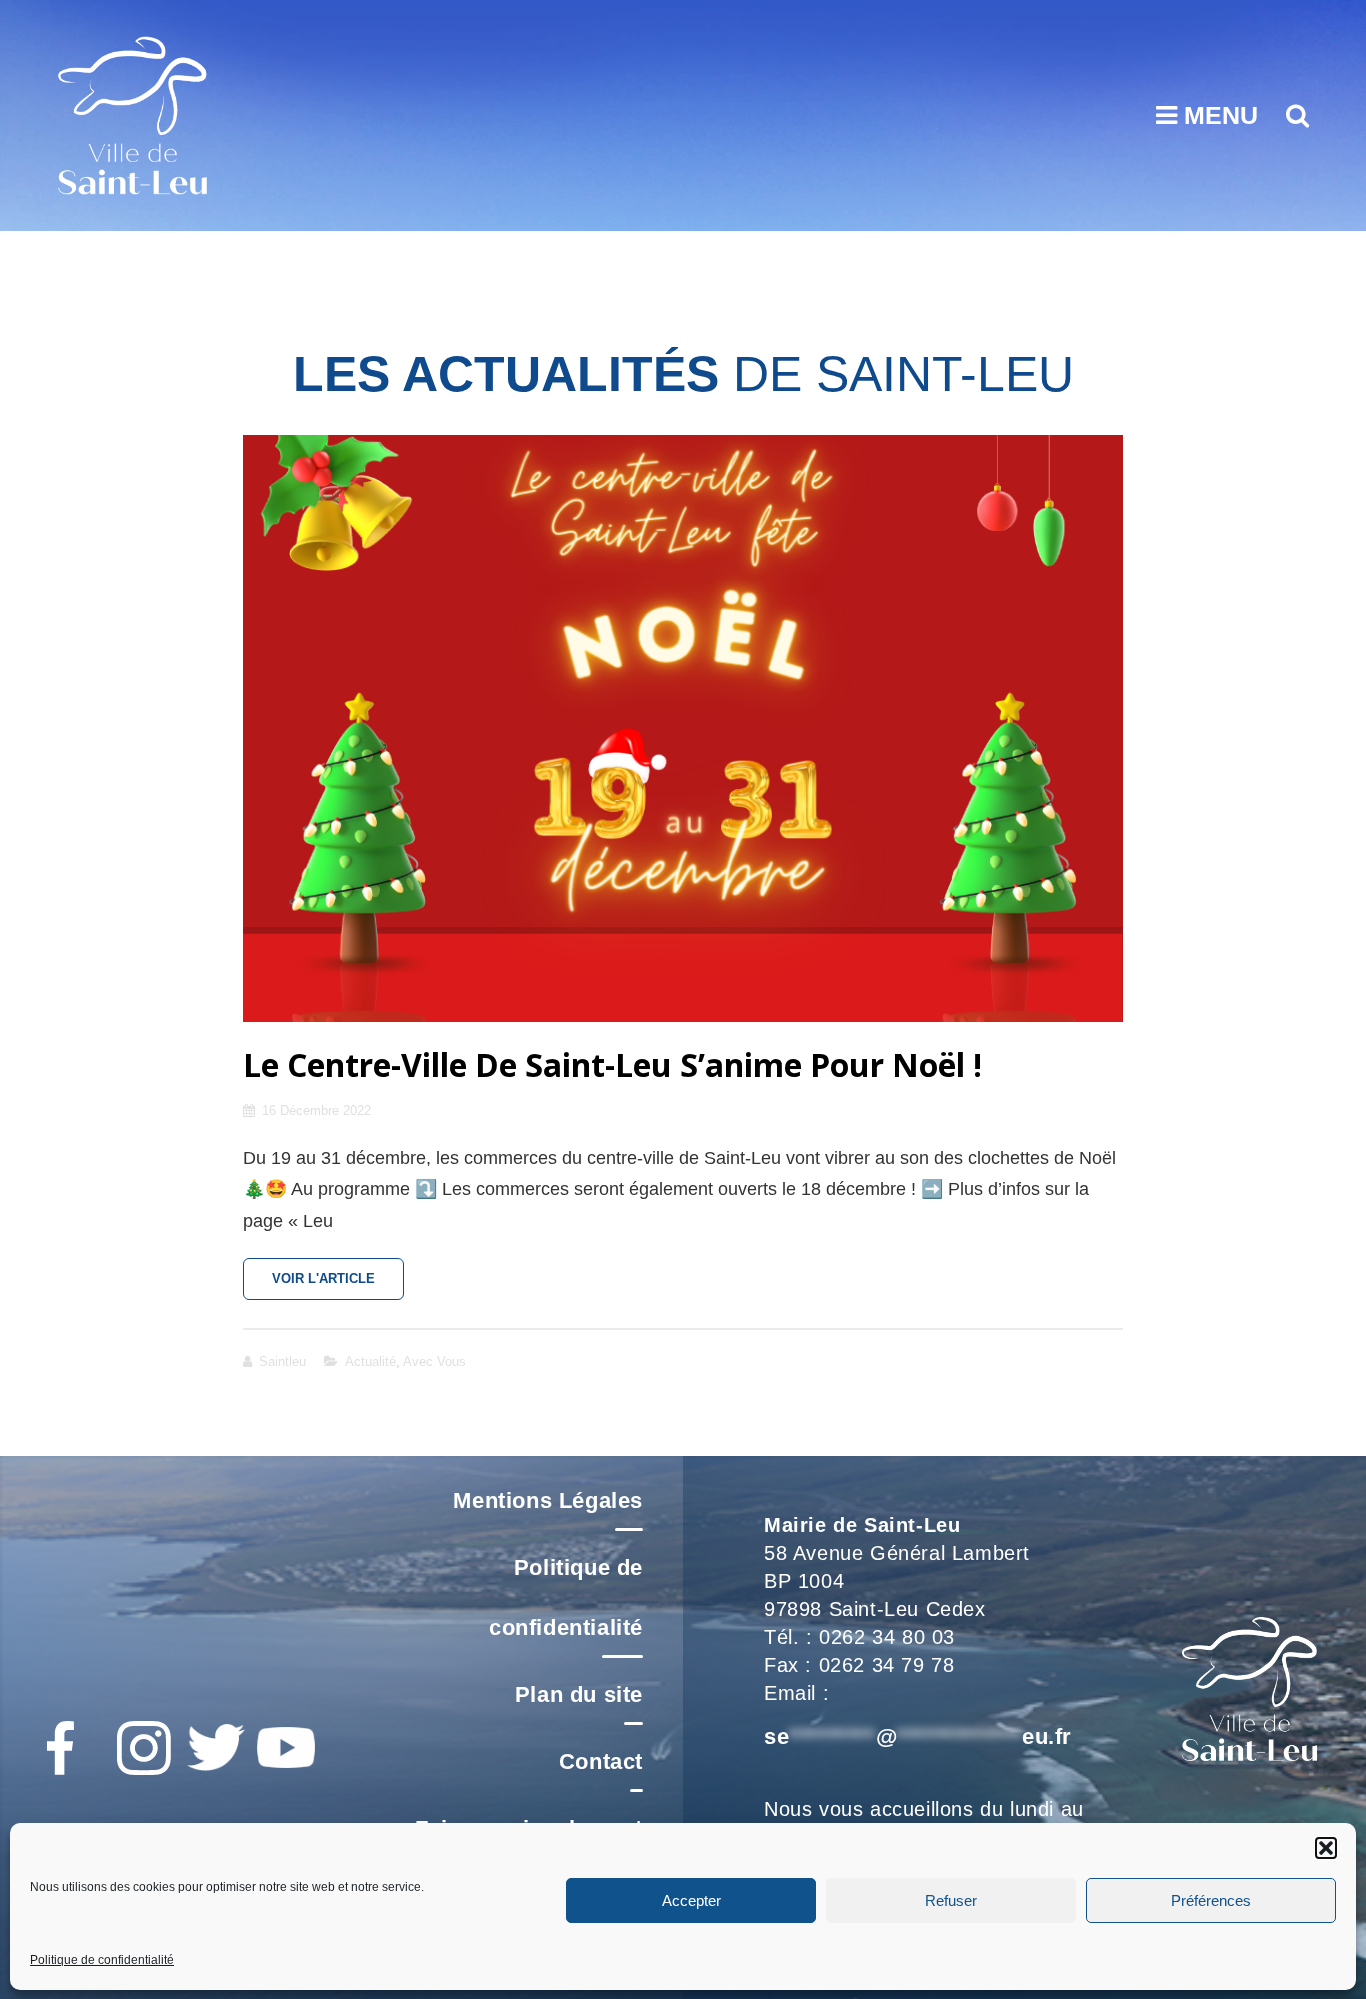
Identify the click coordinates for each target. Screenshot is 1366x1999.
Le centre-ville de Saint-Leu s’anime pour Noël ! (612, 1064)
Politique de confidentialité (102, 1960)
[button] (1326, 1848)
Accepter (691, 1899)
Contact (601, 1761)
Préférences (1211, 1899)
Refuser (951, 1899)
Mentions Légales (548, 1500)
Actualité (370, 1361)
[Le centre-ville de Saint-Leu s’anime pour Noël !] (683, 728)
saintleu (282, 1361)
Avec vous (434, 1361)
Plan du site (579, 1694)
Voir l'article (338, 1285)
